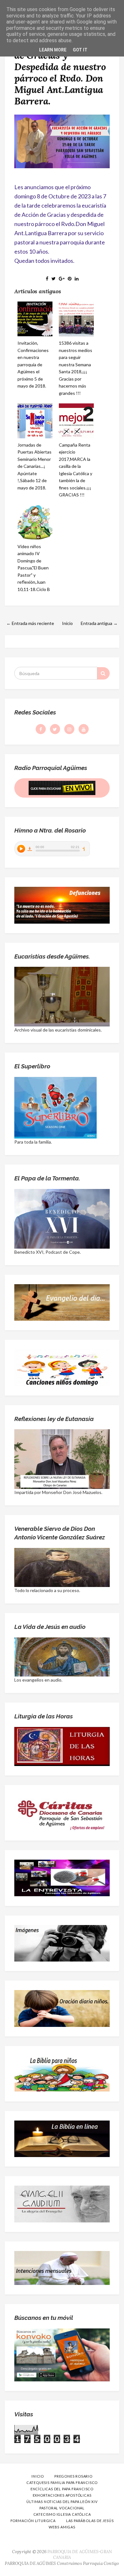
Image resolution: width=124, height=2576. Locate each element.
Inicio (67, 623)
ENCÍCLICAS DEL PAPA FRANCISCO (62, 2489)
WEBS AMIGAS (62, 2527)
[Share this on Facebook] (47, 279)
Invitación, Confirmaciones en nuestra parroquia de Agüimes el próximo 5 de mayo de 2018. (33, 364)
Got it (80, 50)
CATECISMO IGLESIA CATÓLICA (62, 2514)
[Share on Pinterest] (70, 279)
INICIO (38, 2476)
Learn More (53, 50)
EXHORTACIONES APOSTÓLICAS (62, 2495)
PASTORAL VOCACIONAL (62, 2508)
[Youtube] (84, 729)
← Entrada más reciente (30, 623)
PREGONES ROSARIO (73, 2476)
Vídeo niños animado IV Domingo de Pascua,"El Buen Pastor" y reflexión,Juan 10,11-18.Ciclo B (34, 568)
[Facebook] (41, 729)
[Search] (103, 673)
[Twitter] (55, 729)
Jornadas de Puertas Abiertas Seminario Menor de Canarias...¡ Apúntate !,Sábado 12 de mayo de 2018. (34, 466)
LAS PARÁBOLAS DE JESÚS (90, 2521)
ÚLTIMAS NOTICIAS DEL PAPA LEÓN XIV (62, 2502)
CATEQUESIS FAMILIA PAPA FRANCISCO (62, 2483)
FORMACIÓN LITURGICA (33, 2521)
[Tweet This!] (54, 279)
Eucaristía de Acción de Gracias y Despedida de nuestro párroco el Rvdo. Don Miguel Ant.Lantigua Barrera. (60, 72)
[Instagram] (69, 729)
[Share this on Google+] (62, 279)
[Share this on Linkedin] (77, 279)
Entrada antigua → (99, 623)
